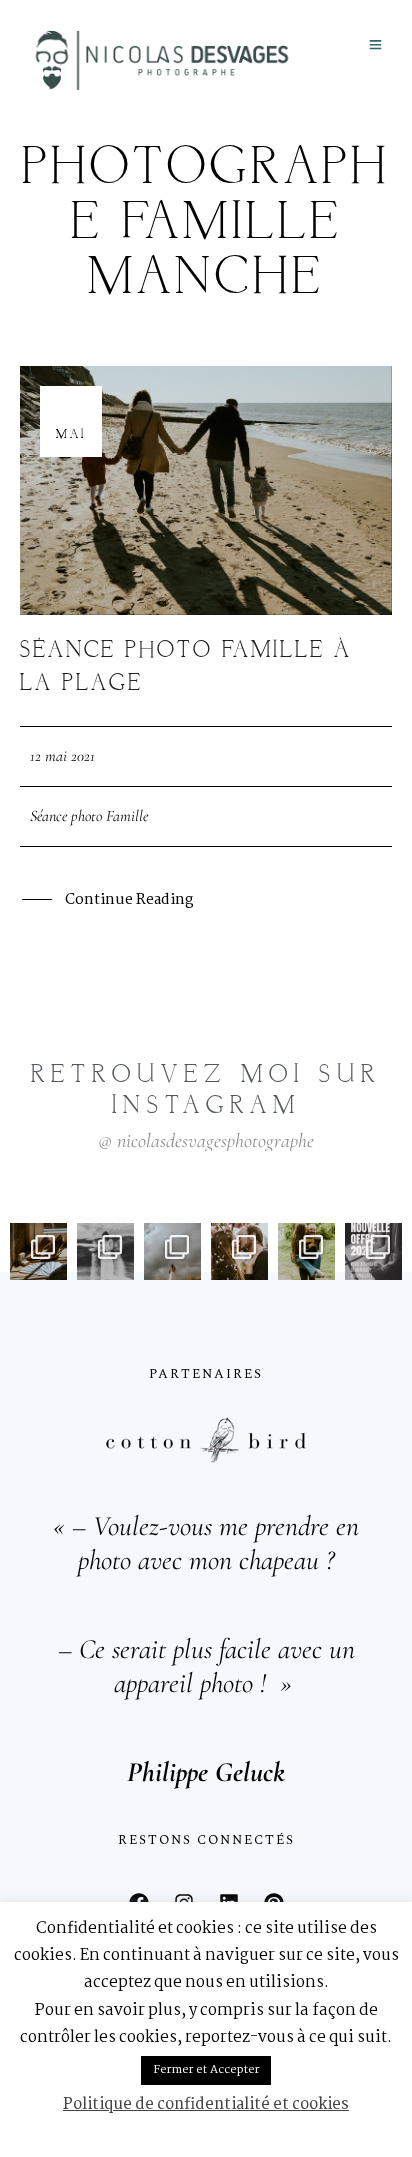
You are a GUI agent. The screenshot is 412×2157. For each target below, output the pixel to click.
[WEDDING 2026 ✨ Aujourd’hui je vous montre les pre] (38, 1251)
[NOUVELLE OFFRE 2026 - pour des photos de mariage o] (373, 1251)
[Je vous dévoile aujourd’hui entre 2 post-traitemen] (105, 1251)
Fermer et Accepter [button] (206, 2070)
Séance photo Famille (89, 816)
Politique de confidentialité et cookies (206, 2104)
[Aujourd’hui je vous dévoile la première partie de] (172, 1251)
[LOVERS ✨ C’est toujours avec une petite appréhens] (306, 1251)
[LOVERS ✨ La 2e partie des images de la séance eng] (239, 1251)
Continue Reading (129, 900)
